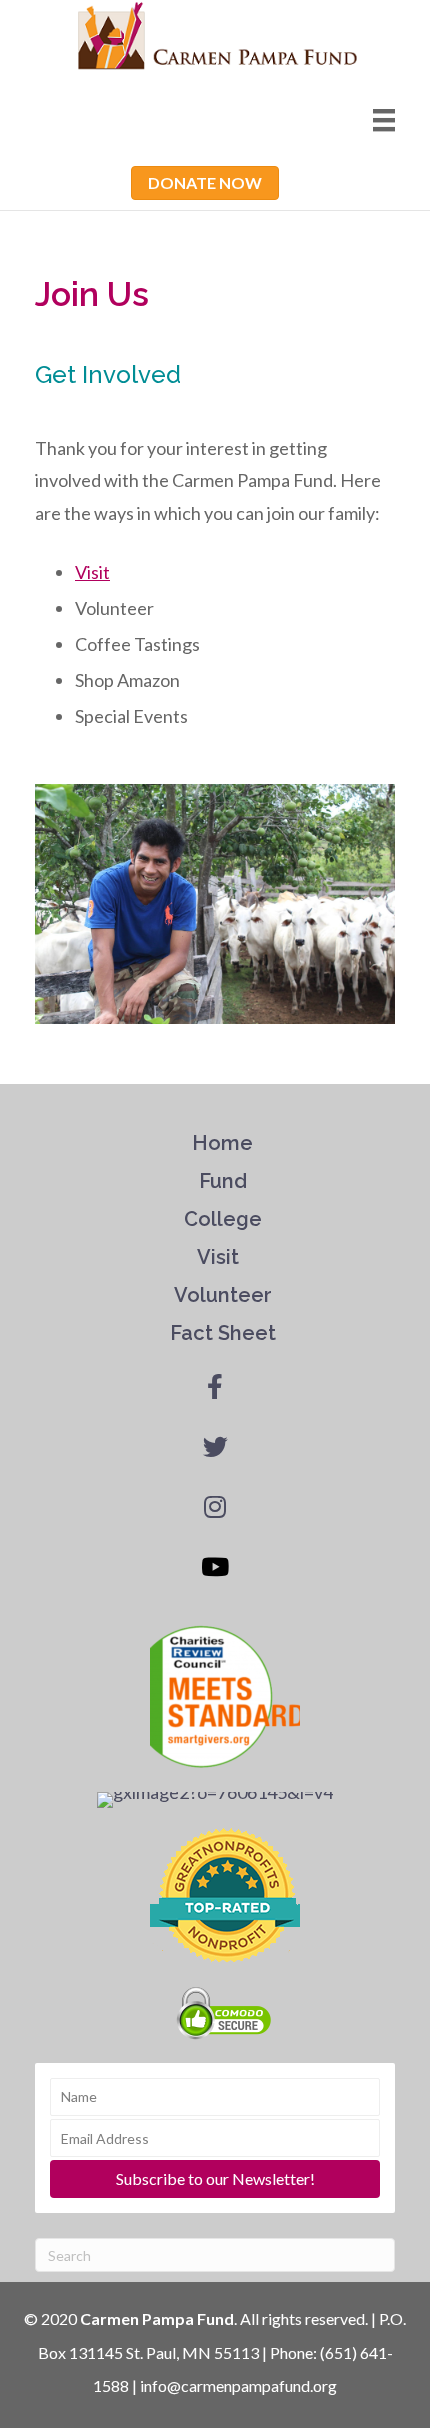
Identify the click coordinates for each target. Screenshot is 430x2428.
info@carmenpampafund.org (238, 2385)
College (223, 1219)
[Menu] (384, 120)
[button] (205, 183)
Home (225, 1143)
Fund (223, 1181)
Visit (220, 1257)
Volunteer (223, 1295)
